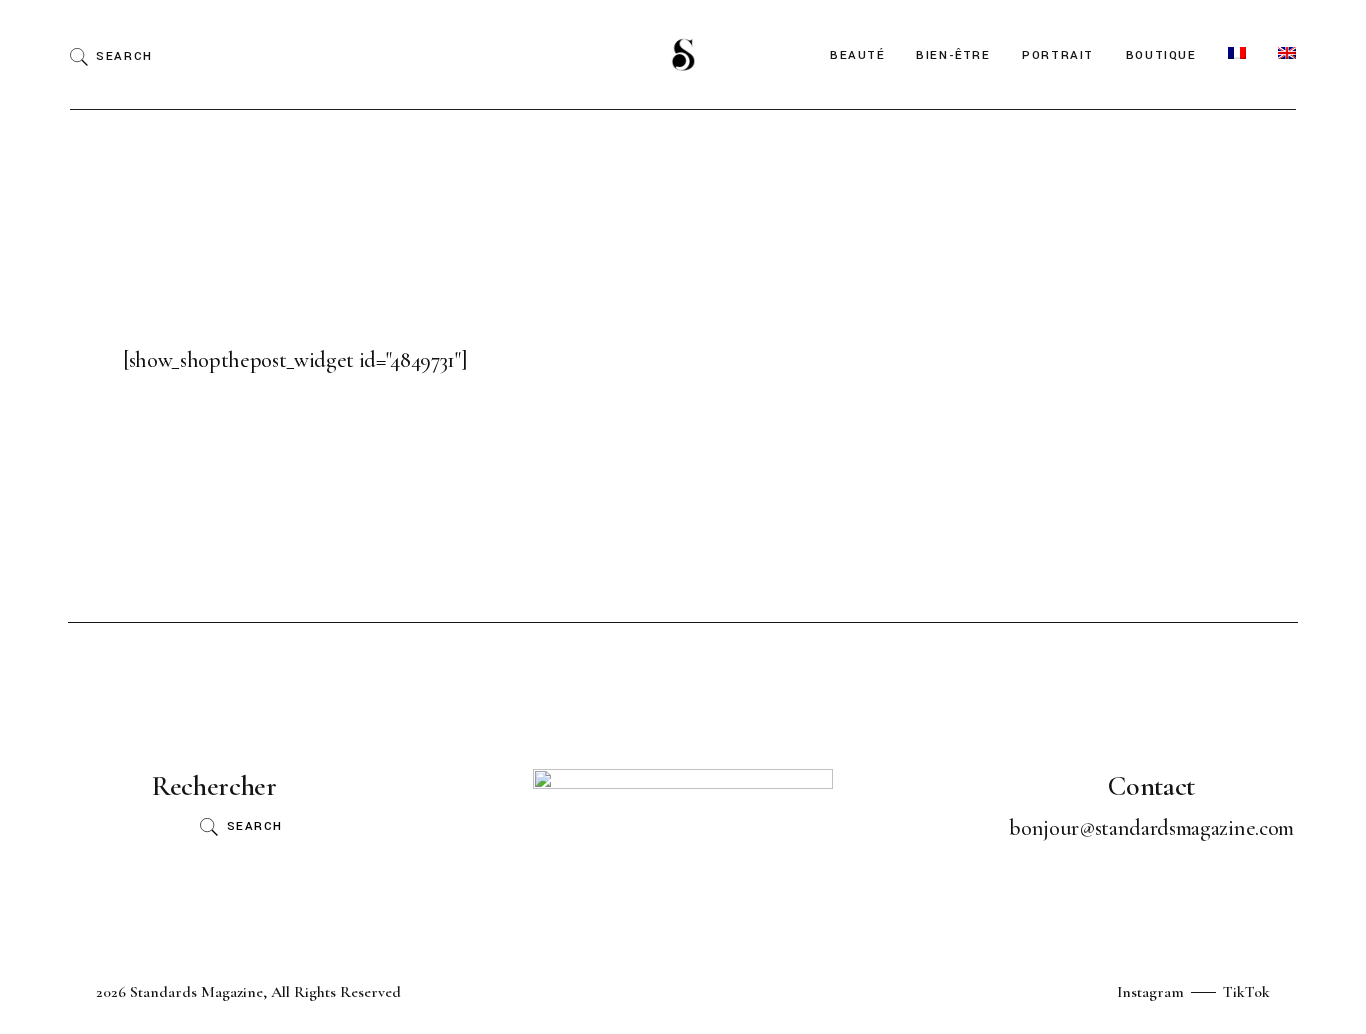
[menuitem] (1237, 54)
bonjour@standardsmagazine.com (1151, 828)
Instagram (1150, 992)
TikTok (1246, 992)
